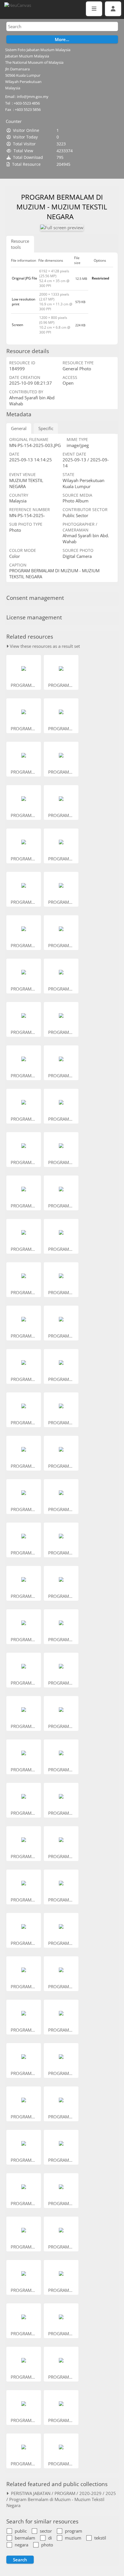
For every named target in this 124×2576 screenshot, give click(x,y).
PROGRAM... (23, 685)
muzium (73, 2538)
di (50, 2538)
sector (46, 2531)
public (21, 2531)
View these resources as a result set (44, 646)
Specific (46, 428)
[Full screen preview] (62, 228)
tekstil (100, 2538)
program (74, 2531)
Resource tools (20, 244)
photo (47, 2545)
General (19, 428)
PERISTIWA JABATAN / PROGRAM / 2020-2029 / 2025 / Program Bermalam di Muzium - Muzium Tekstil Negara (61, 2499)
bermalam (25, 2538)
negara (21, 2545)
